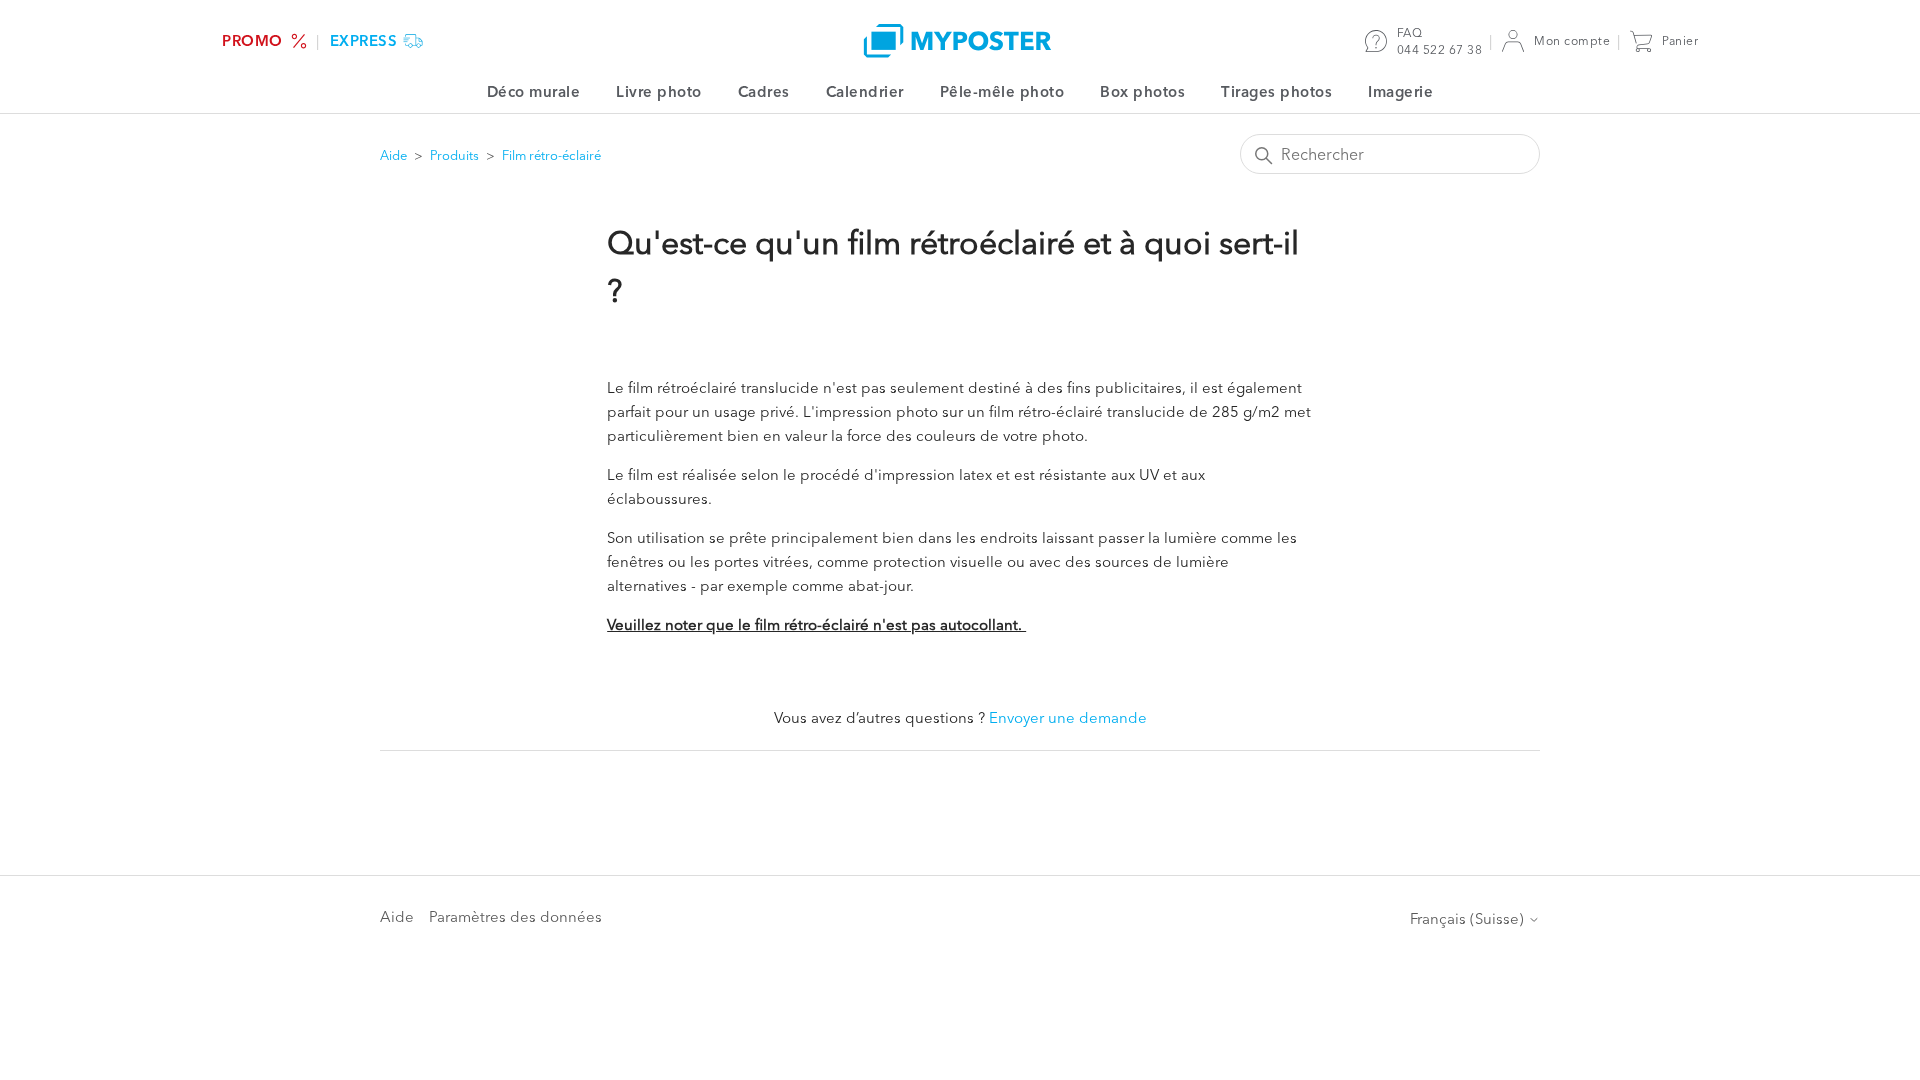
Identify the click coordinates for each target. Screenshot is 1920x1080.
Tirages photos (1276, 91)
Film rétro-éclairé (551, 155)
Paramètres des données (515, 916)
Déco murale (534, 91)
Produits (454, 155)
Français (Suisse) (1469, 918)
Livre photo (659, 91)
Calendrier (865, 91)
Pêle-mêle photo (1002, 91)
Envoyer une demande (1068, 717)
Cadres (764, 91)
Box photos (1142, 91)
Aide (393, 155)
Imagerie (1400, 91)
